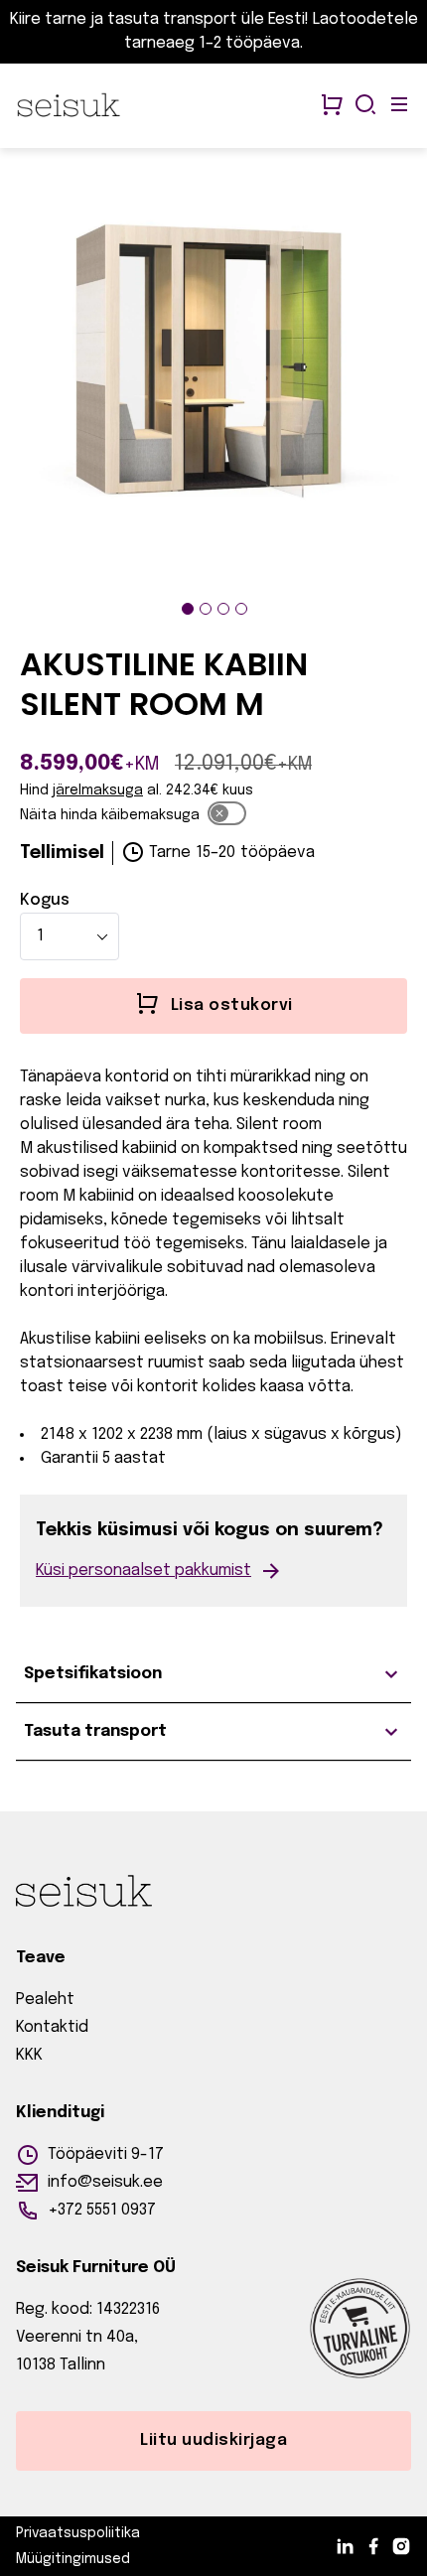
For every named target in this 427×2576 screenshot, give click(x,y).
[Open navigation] (399, 106)
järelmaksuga (98, 790)
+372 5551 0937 (102, 2210)
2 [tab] (206, 609)
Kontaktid (52, 2027)
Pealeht (45, 2000)
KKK (29, 2055)
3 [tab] (223, 609)
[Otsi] (365, 106)
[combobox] (70, 936)
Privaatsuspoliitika (78, 2533)
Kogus (45, 900)
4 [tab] (241, 609)
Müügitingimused (73, 2559)
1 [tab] (188, 609)
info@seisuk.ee (105, 2182)
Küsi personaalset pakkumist (143, 1571)
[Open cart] (332, 106)
